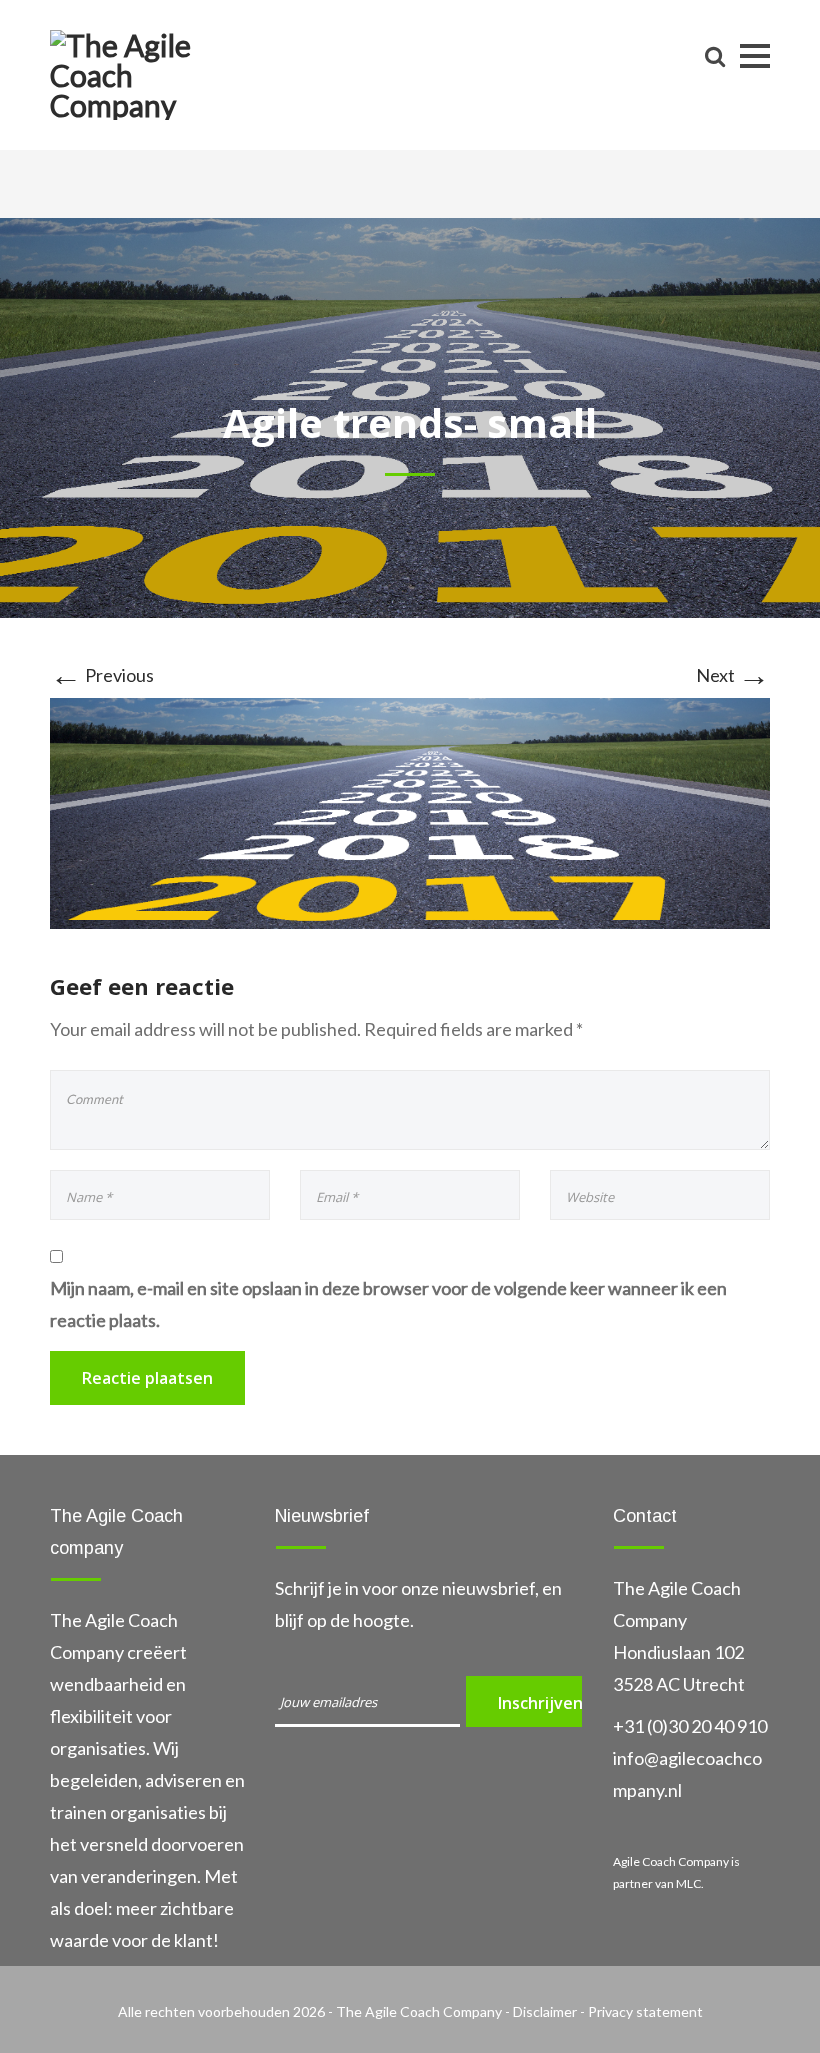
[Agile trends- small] (410, 811)
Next (733, 675)
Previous (102, 675)
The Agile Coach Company (419, 2011)
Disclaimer (546, 2011)
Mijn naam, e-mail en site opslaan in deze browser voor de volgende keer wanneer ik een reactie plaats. (388, 1304)
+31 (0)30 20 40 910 (690, 1726)
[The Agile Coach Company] (140, 71)
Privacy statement (645, 2011)
